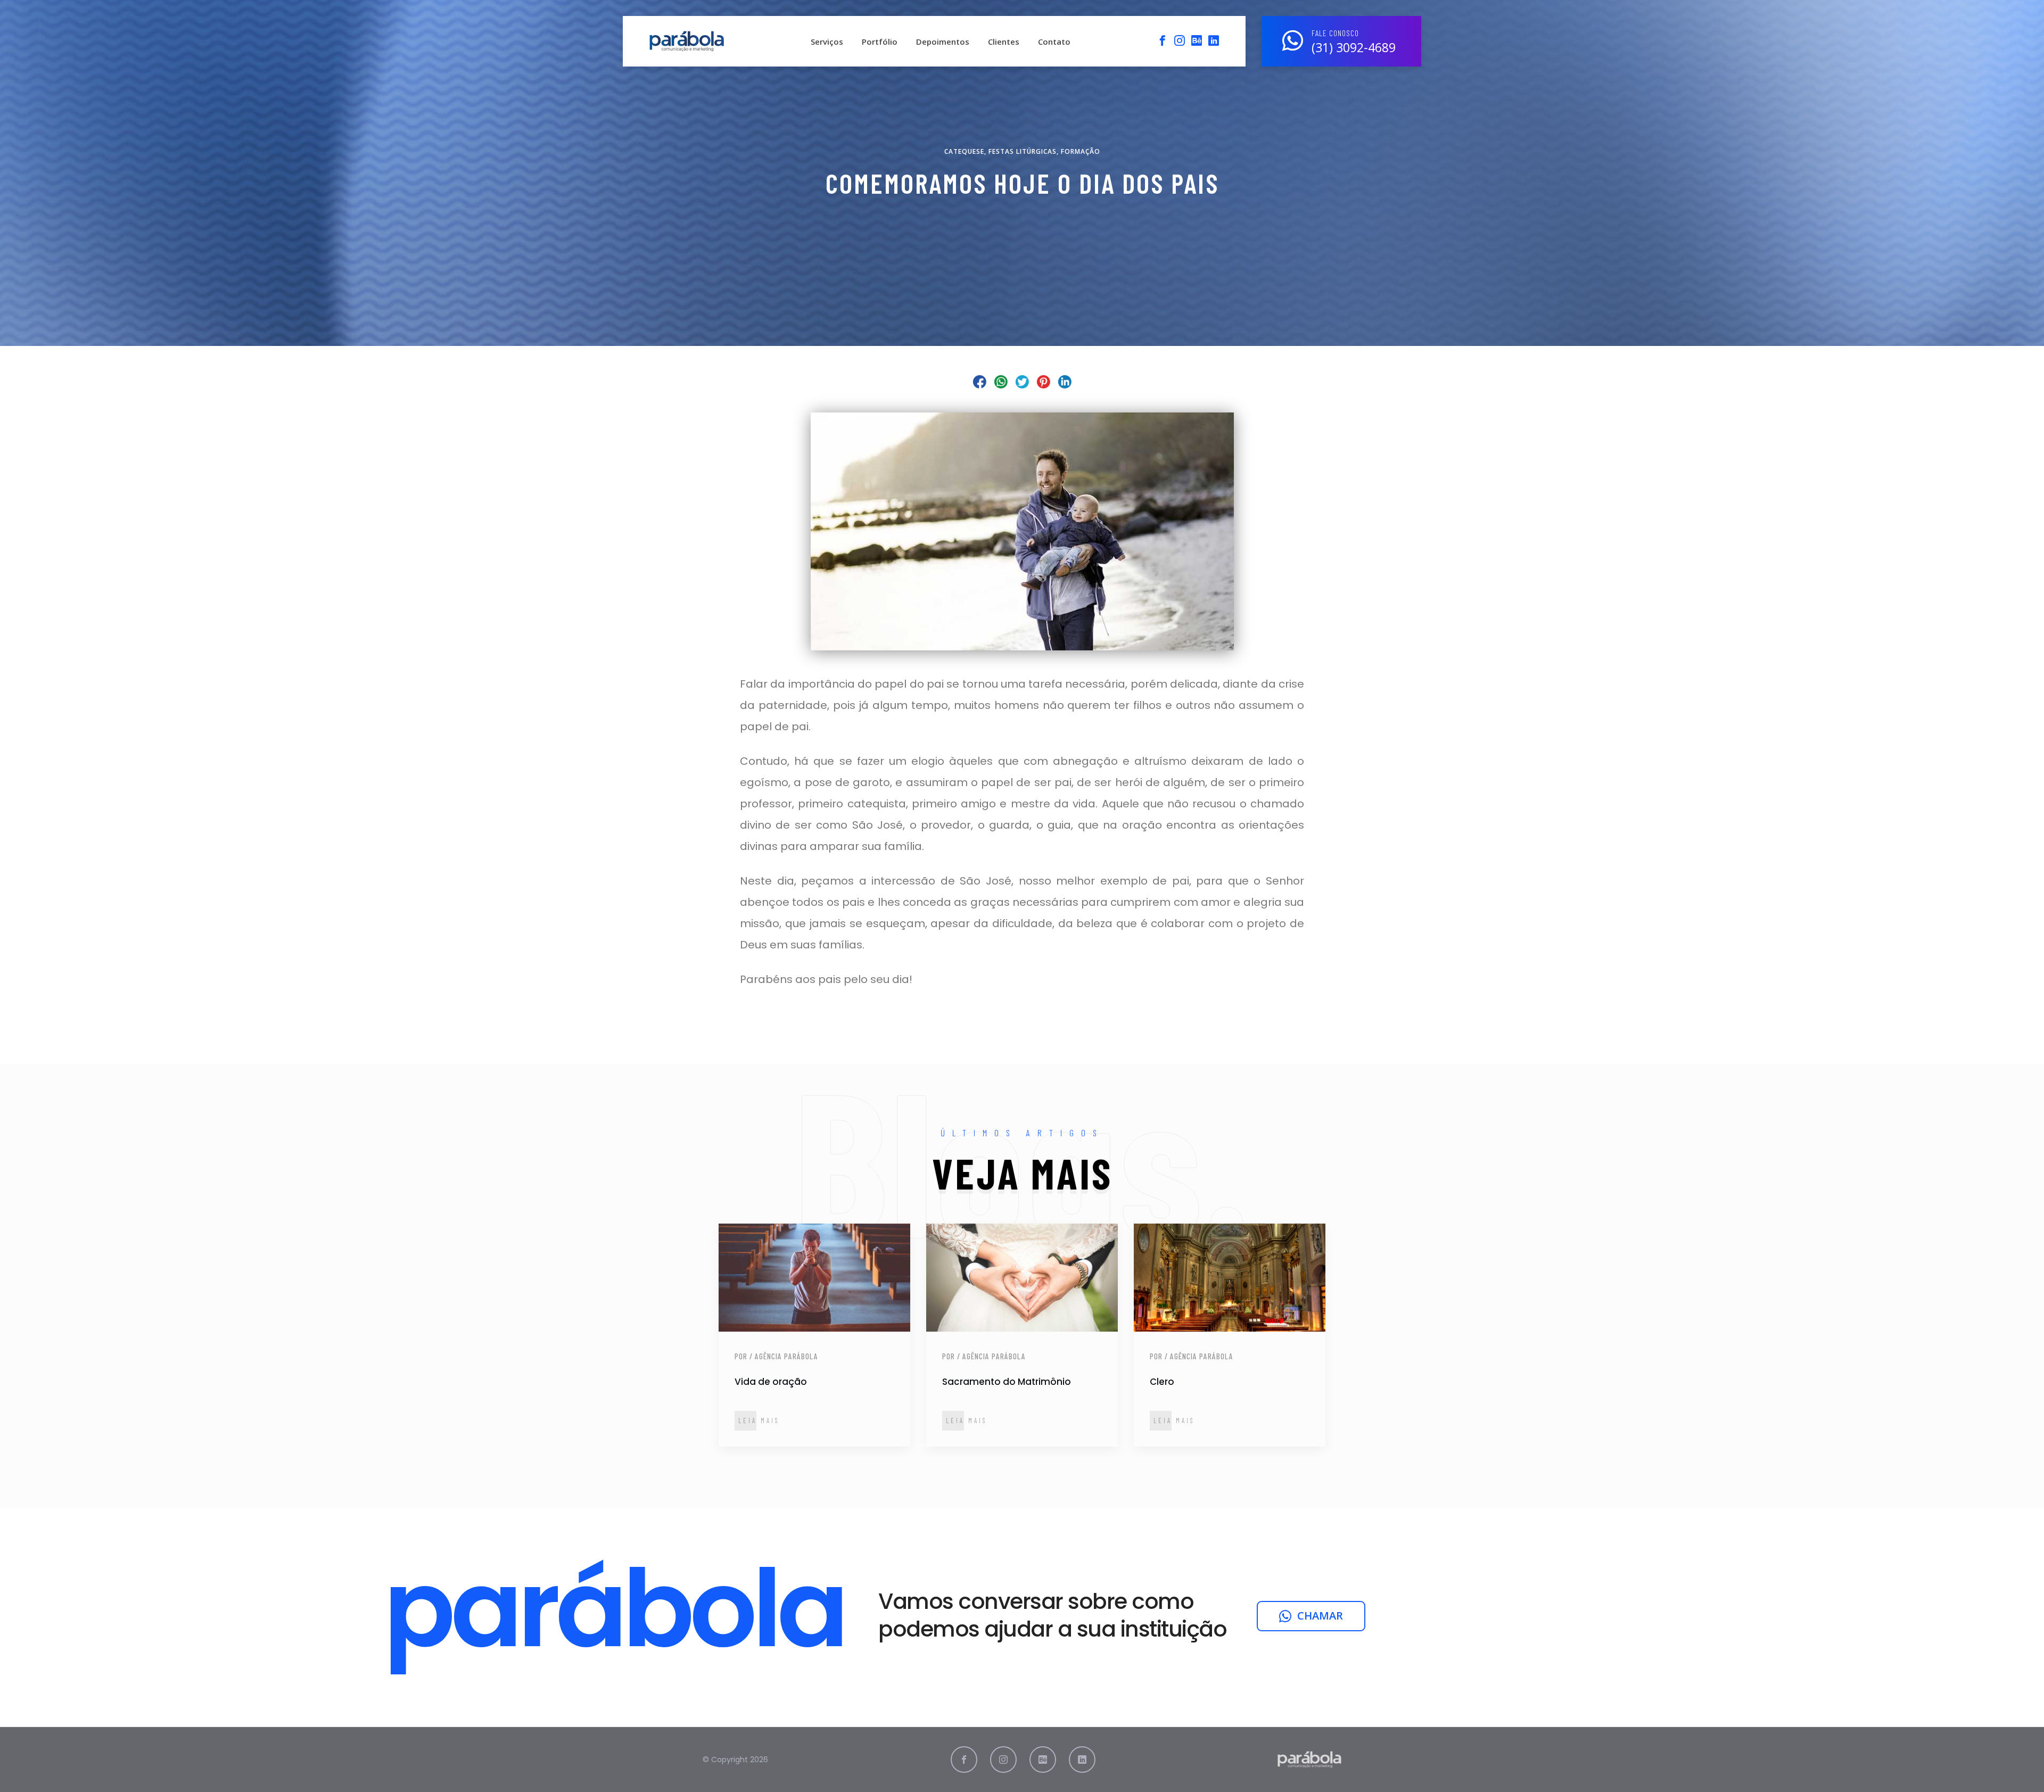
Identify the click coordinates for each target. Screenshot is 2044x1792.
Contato (1054, 42)
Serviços (827, 42)
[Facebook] (1163, 40)
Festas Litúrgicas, (1025, 152)
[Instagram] (1180, 40)
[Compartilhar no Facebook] (980, 382)
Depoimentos (943, 42)
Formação (1081, 152)
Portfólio (880, 42)
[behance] (1197, 40)
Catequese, (966, 152)
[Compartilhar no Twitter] (1022, 382)
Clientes (1004, 42)
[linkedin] (1214, 40)
